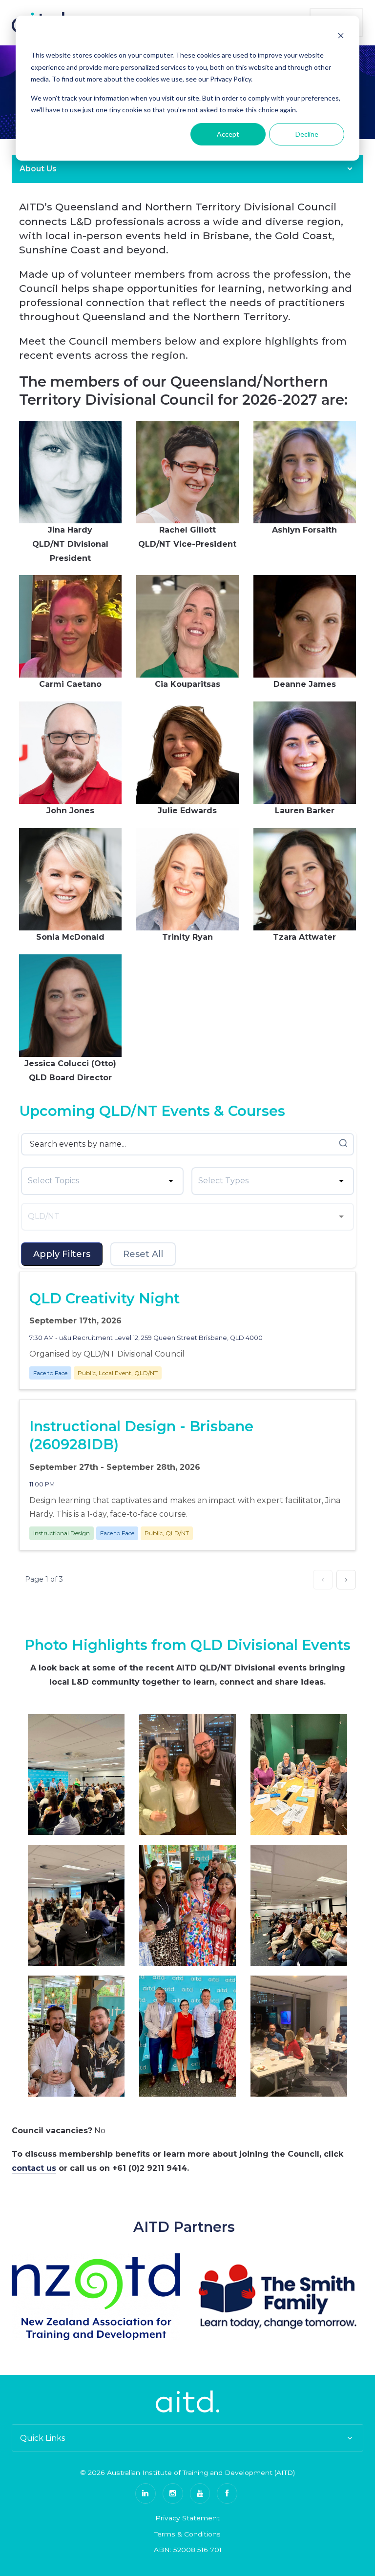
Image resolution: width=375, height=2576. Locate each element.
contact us (34, 2168)
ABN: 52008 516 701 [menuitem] (188, 2550)
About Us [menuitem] (38, 169)
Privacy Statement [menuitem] (187, 2518)
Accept (228, 134)
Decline (307, 134)
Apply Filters (62, 1254)
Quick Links (42, 2438)
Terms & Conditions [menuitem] (187, 2534)
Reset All (143, 1254)
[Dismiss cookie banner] (341, 37)
